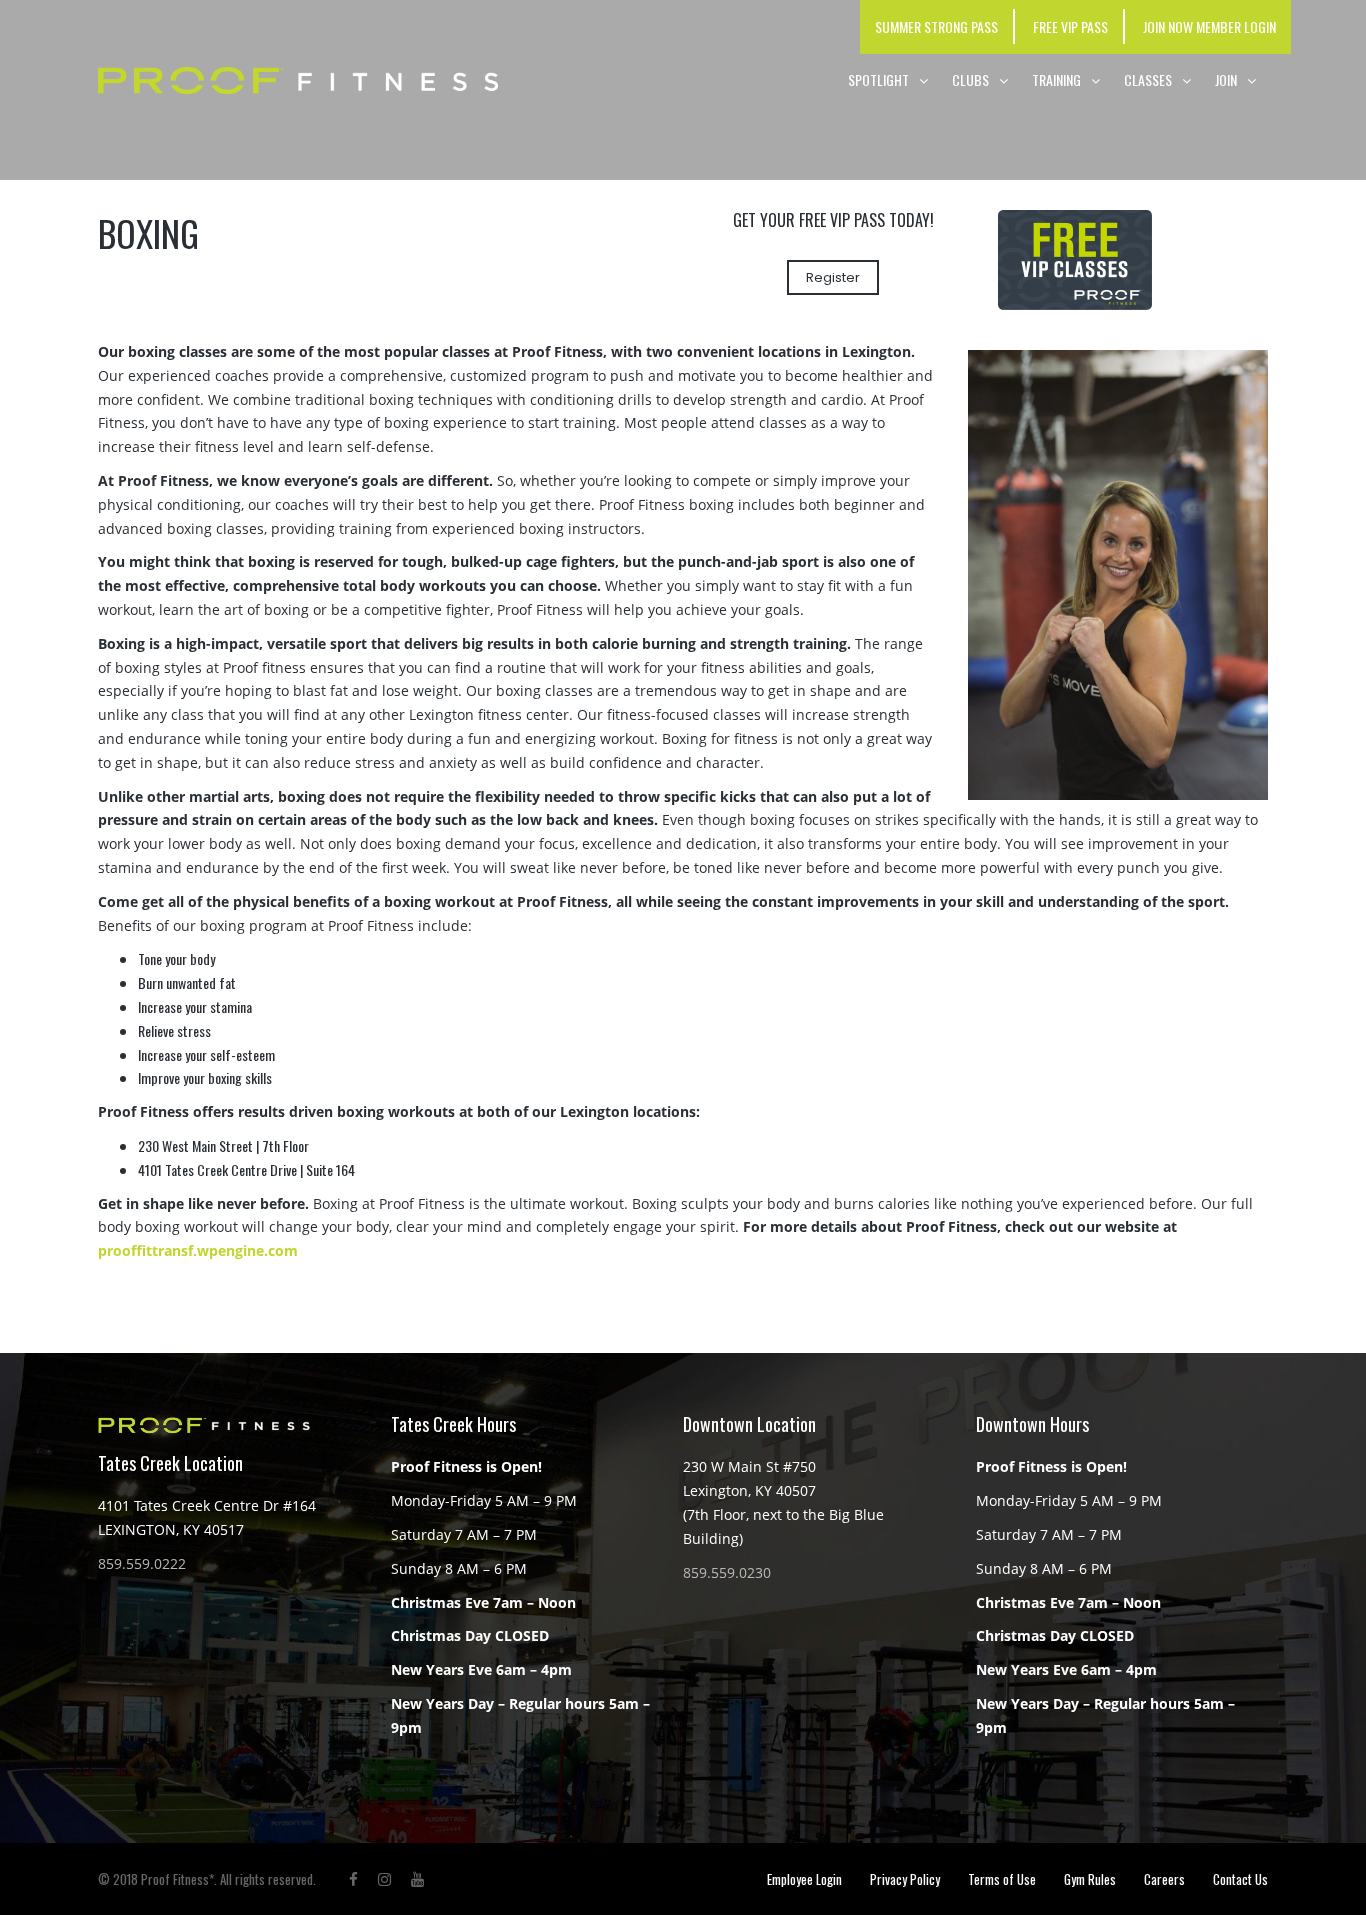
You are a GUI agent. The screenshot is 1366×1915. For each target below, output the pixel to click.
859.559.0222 (142, 1563)
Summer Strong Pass (936, 26)
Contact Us (1240, 1879)
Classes (1148, 79)
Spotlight (878, 79)
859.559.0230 (727, 1572)
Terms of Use (1002, 1879)
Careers (1164, 1879)
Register (833, 277)
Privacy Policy (905, 1879)
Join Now (1168, 26)
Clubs (970, 79)
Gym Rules (1090, 1879)
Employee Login (804, 1879)
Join (1226, 79)
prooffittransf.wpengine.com (198, 1250)
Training (1056, 79)
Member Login (1236, 26)
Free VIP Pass (1070, 26)
